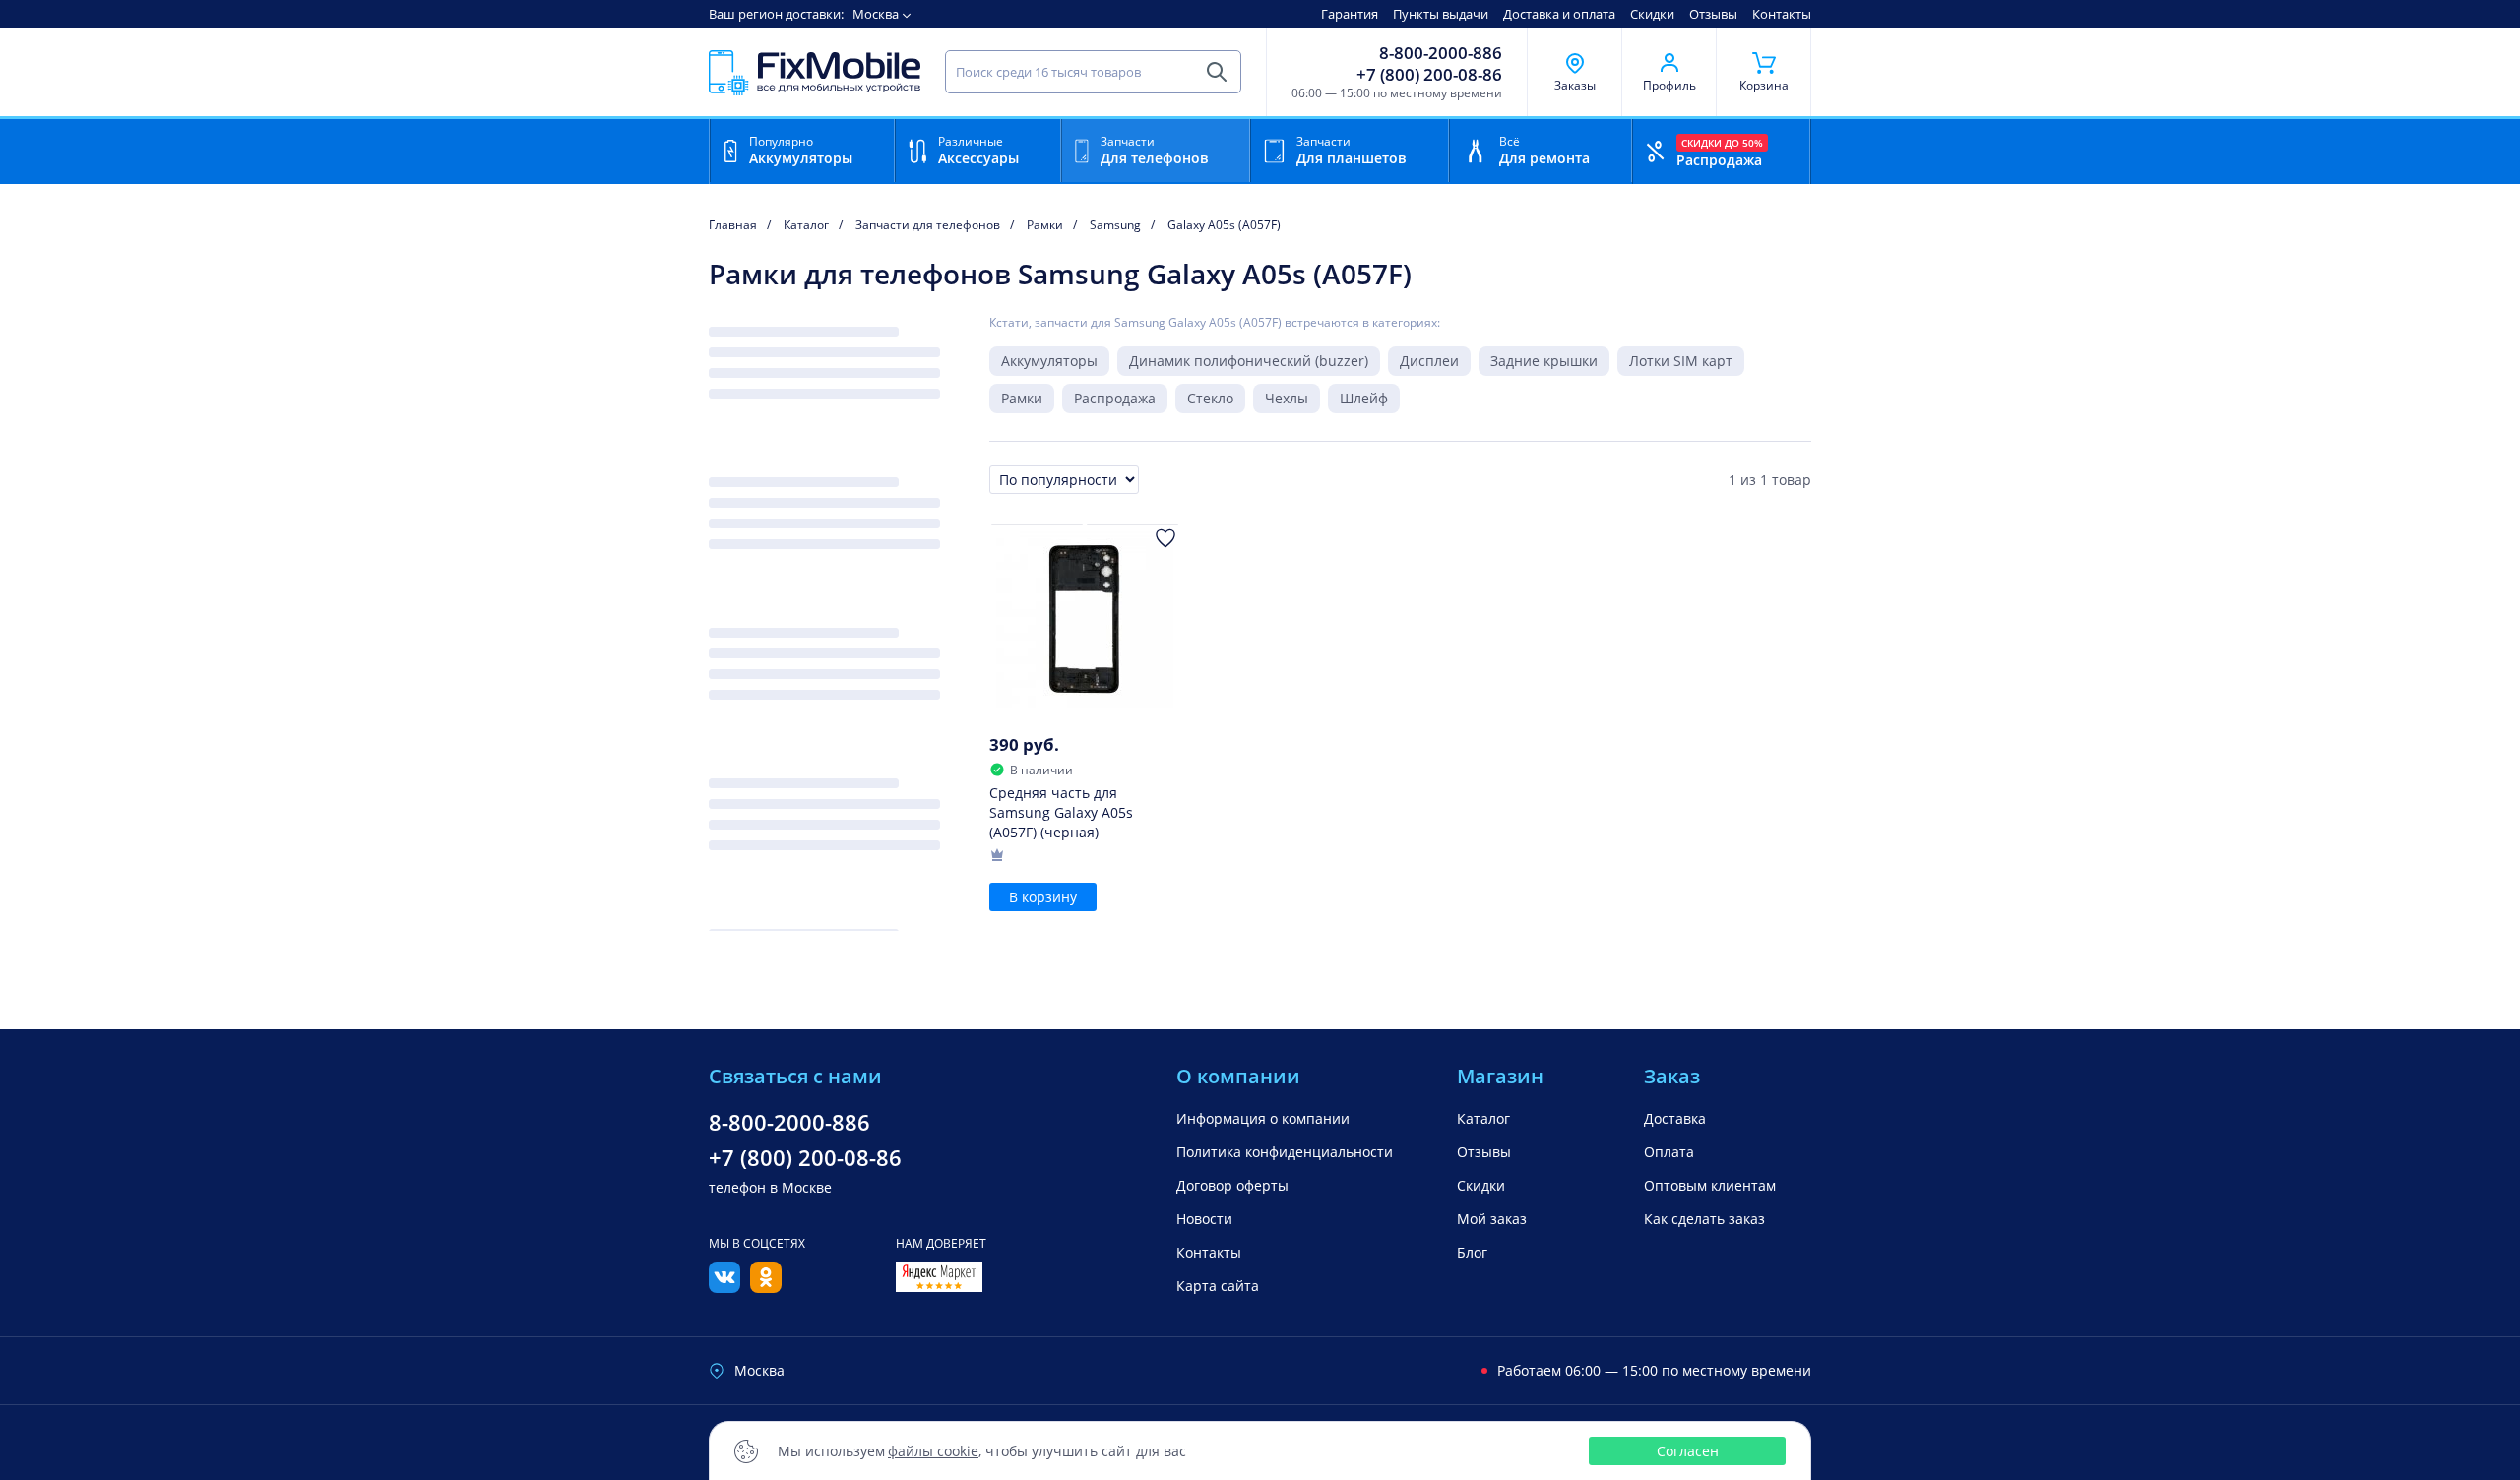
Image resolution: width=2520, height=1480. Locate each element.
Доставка (1675, 1118)
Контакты (1782, 14)
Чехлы (1287, 398)
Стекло (1210, 398)
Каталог (1483, 1118)
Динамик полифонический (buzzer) (1249, 361)
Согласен (1688, 1451)
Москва (876, 14)
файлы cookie (933, 1451)
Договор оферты (1232, 1185)
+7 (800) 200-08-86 (1429, 75)
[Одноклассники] (766, 1287)
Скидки (1652, 14)
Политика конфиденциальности (1285, 1152)
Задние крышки (1544, 361)
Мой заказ (1492, 1219)
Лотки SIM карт (1681, 361)
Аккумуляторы (1049, 361)
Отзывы (1713, 14)
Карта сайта (1218, 1286)
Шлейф (1364, 398)
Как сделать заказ (1704, 1219)
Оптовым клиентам (1710, 1185)
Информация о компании (1263, 1118)
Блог (1472, 1252)
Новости (1204, 1219)
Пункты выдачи (1441, 14)
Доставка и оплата (1559, 14)
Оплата (1669, 1152)
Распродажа (1115, 398)
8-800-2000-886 (1441, 53)
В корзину (1043, 897)
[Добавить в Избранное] (1165, 538)
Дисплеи (1429, 361)
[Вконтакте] (724, 1287)
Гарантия (1350, 14)
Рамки (1022, 398)
